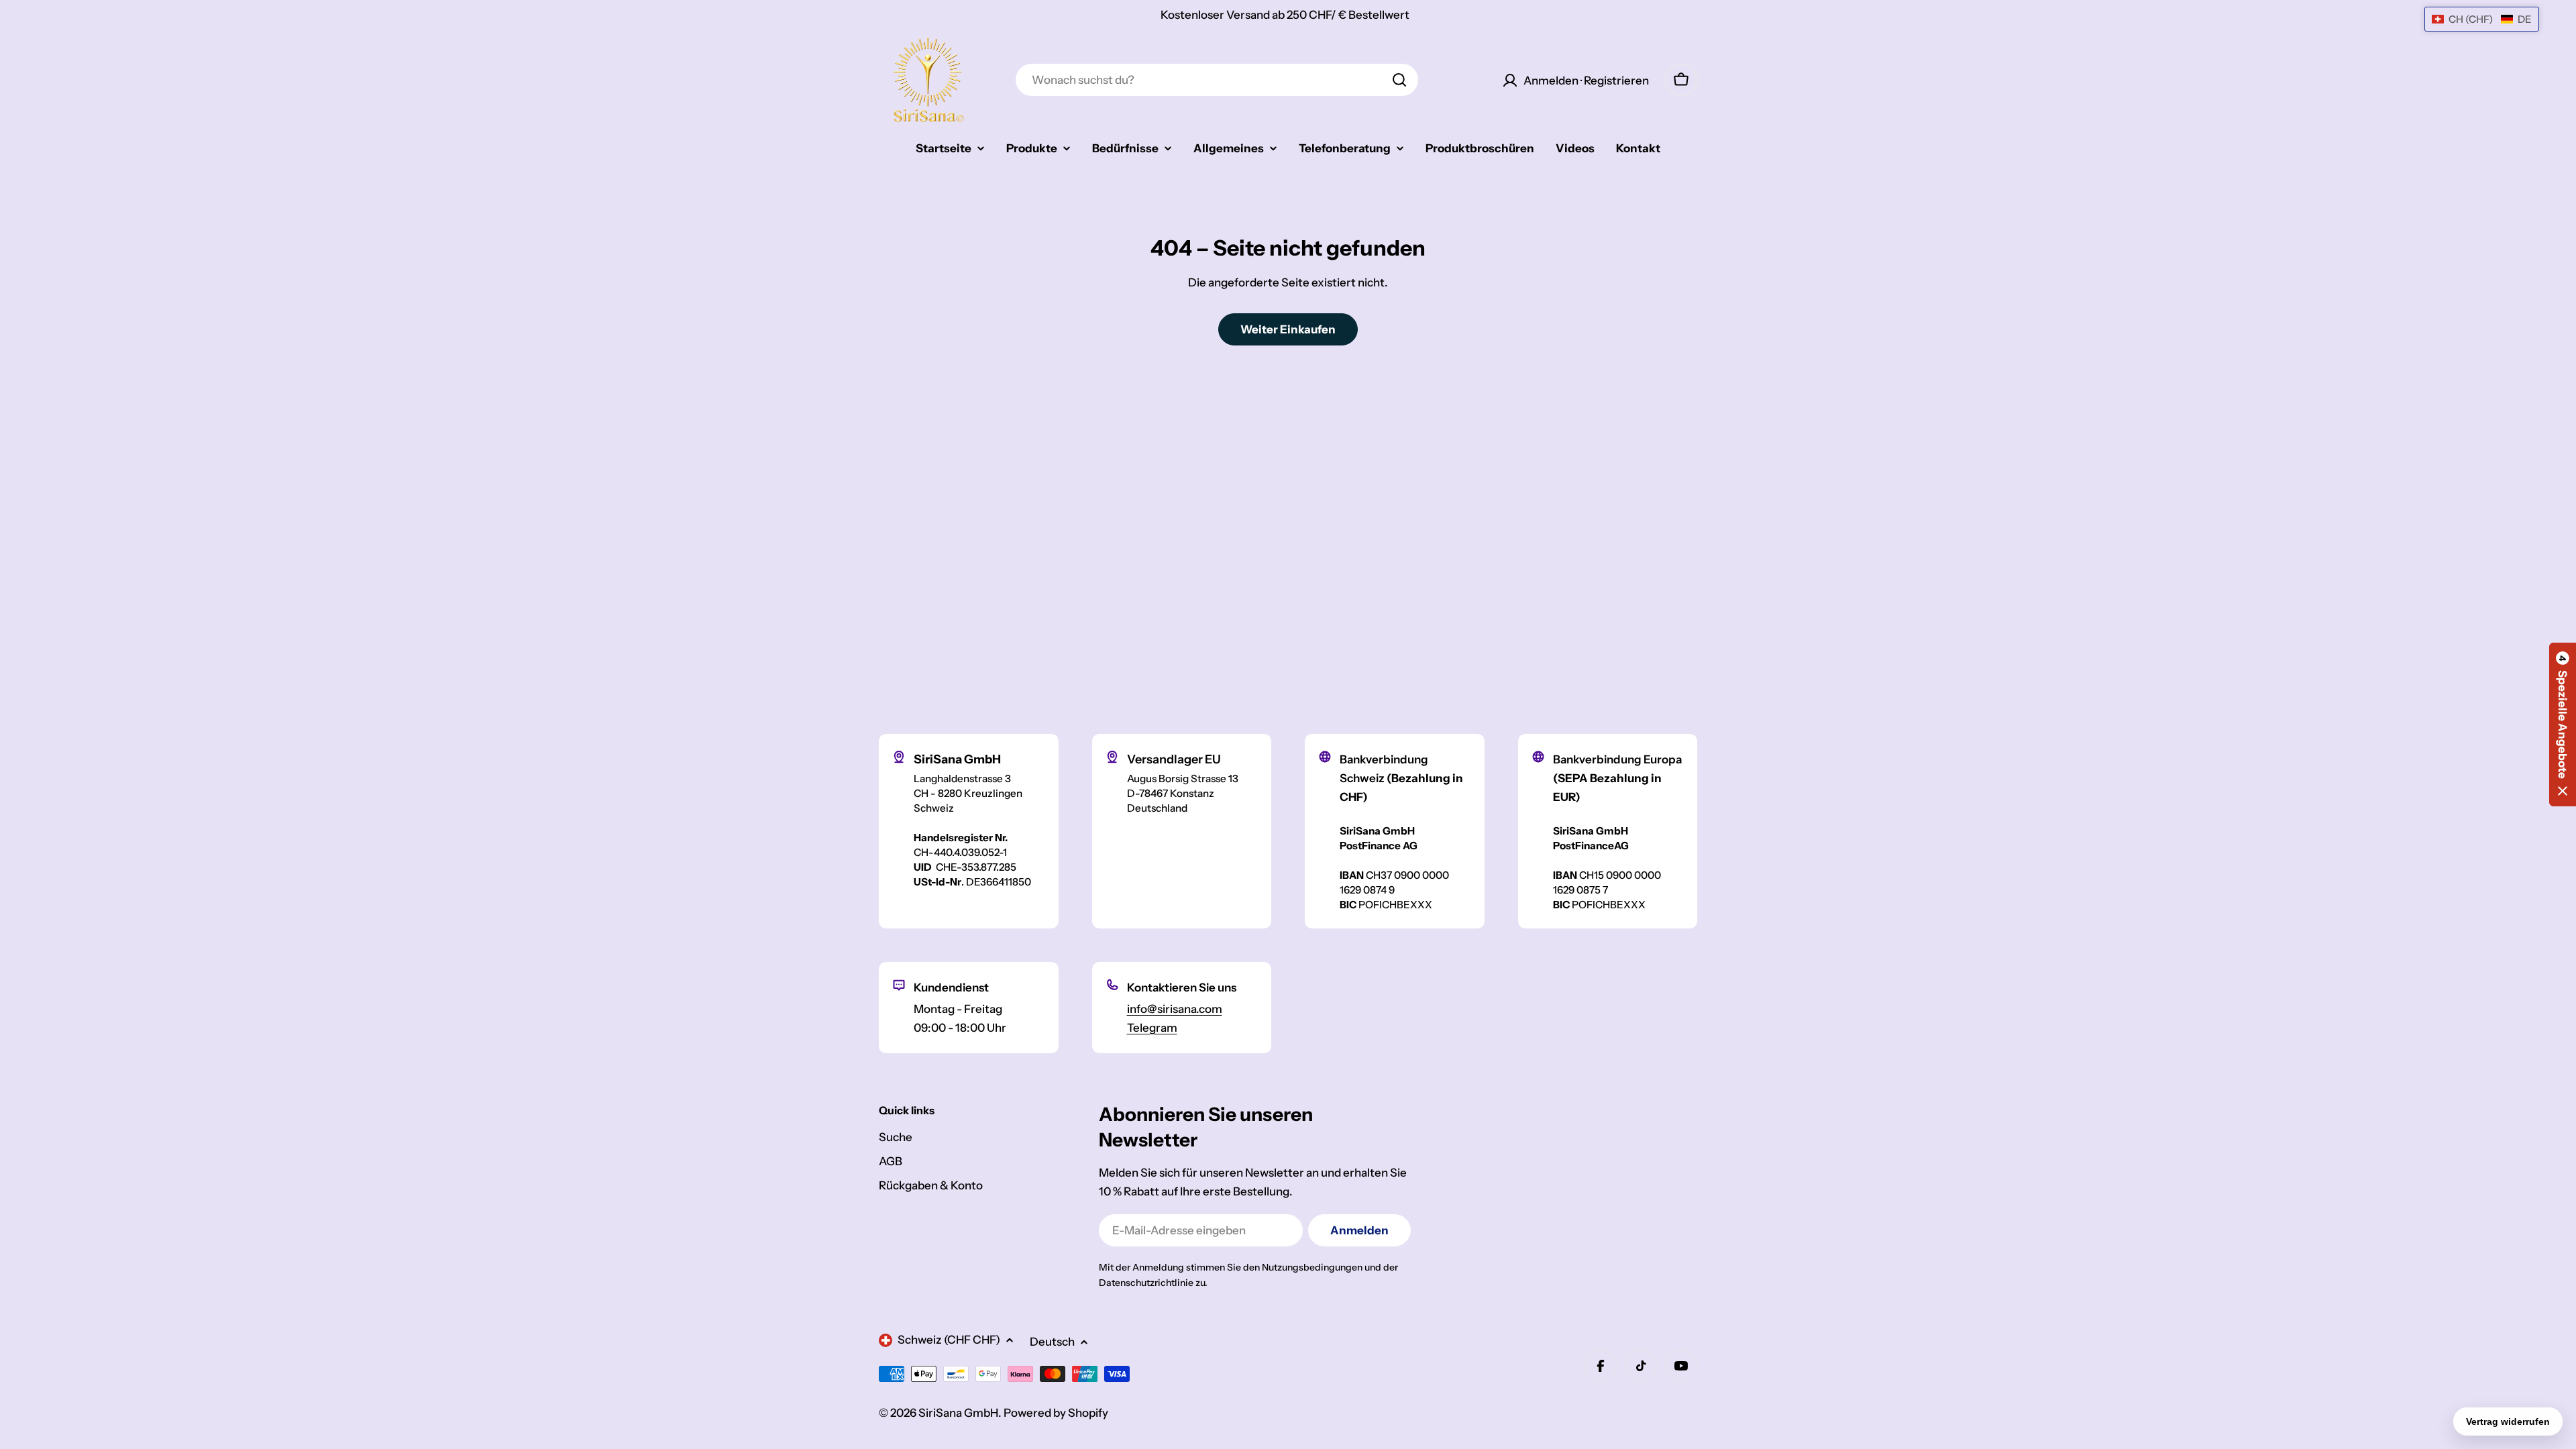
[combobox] (1217, 80)
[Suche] (1399, 80)
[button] (2563, 724)
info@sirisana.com (1175, 1009)
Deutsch (1052, 1342)
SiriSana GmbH (958, 1413)
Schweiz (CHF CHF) (949, 1340)
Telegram (1152, 1028)
